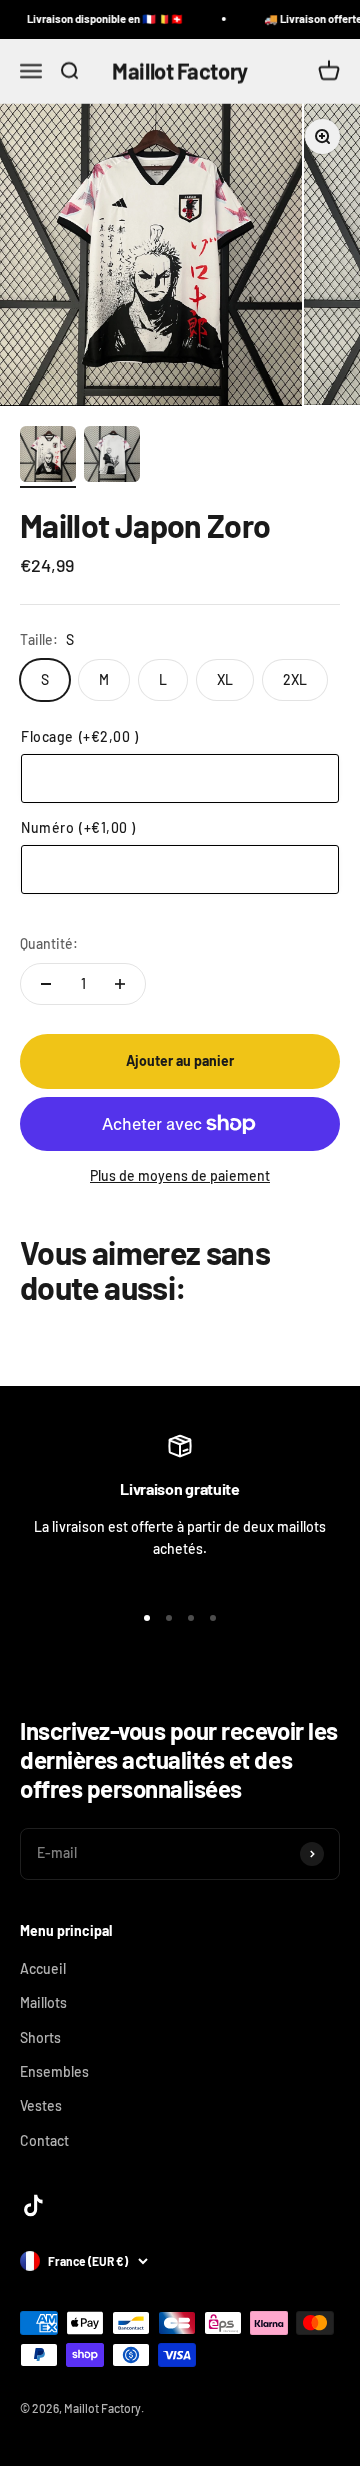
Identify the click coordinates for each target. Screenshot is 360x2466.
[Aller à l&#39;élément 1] (48, 457)
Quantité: (49, 943)
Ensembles (54, 2071)
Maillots (43, 2002)
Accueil (43, 1968)
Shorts (40, 2037)
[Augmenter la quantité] (120, 984)
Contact (44, 2140)
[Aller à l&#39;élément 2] (112, 457)
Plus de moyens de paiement (180, 1175)
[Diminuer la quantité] (46, 984)
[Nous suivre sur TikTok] (33, 2205)
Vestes (41, 2105)
